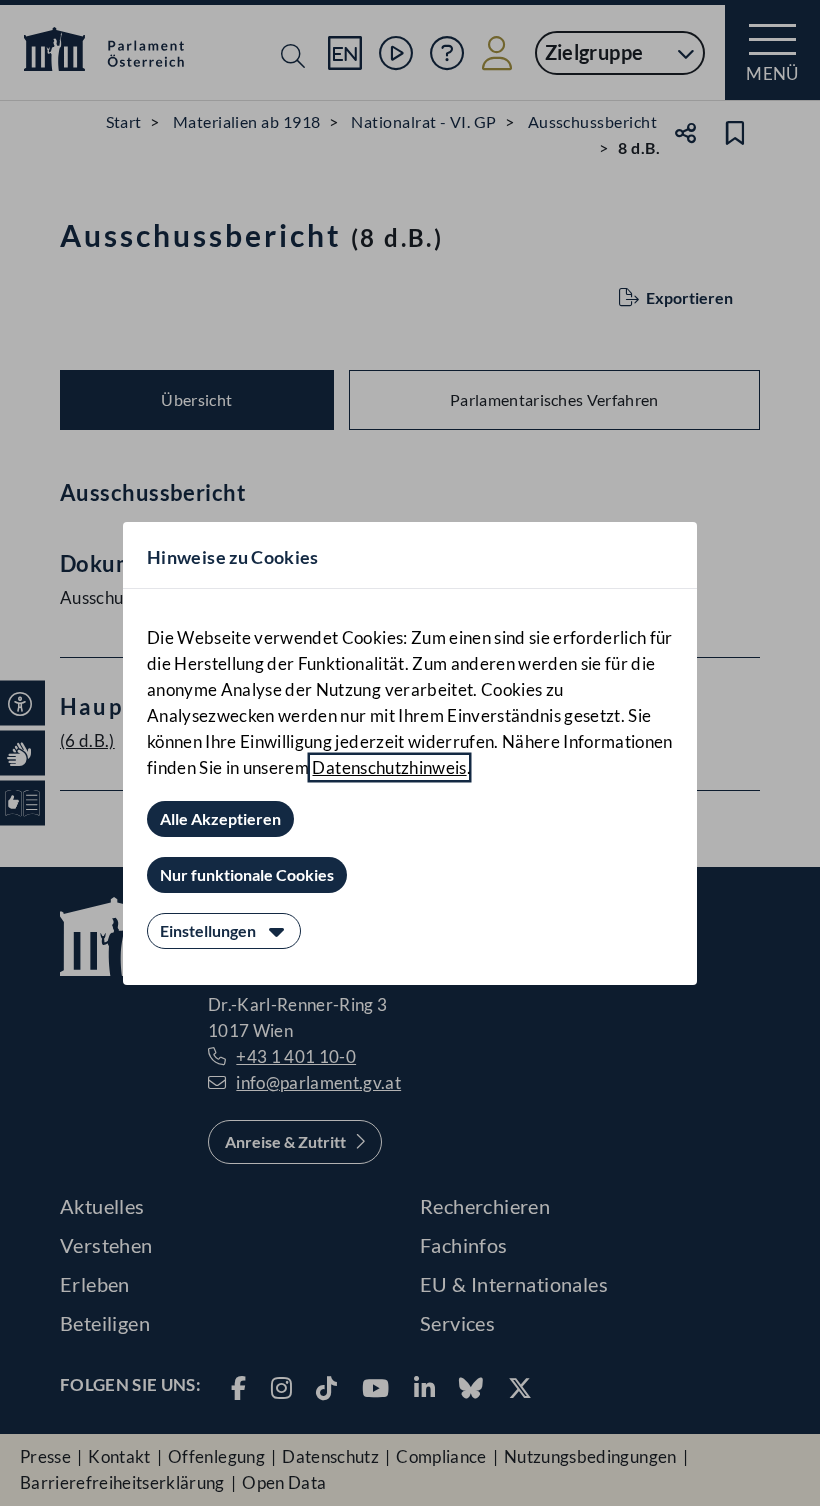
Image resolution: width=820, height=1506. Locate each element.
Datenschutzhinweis (389, 767)
